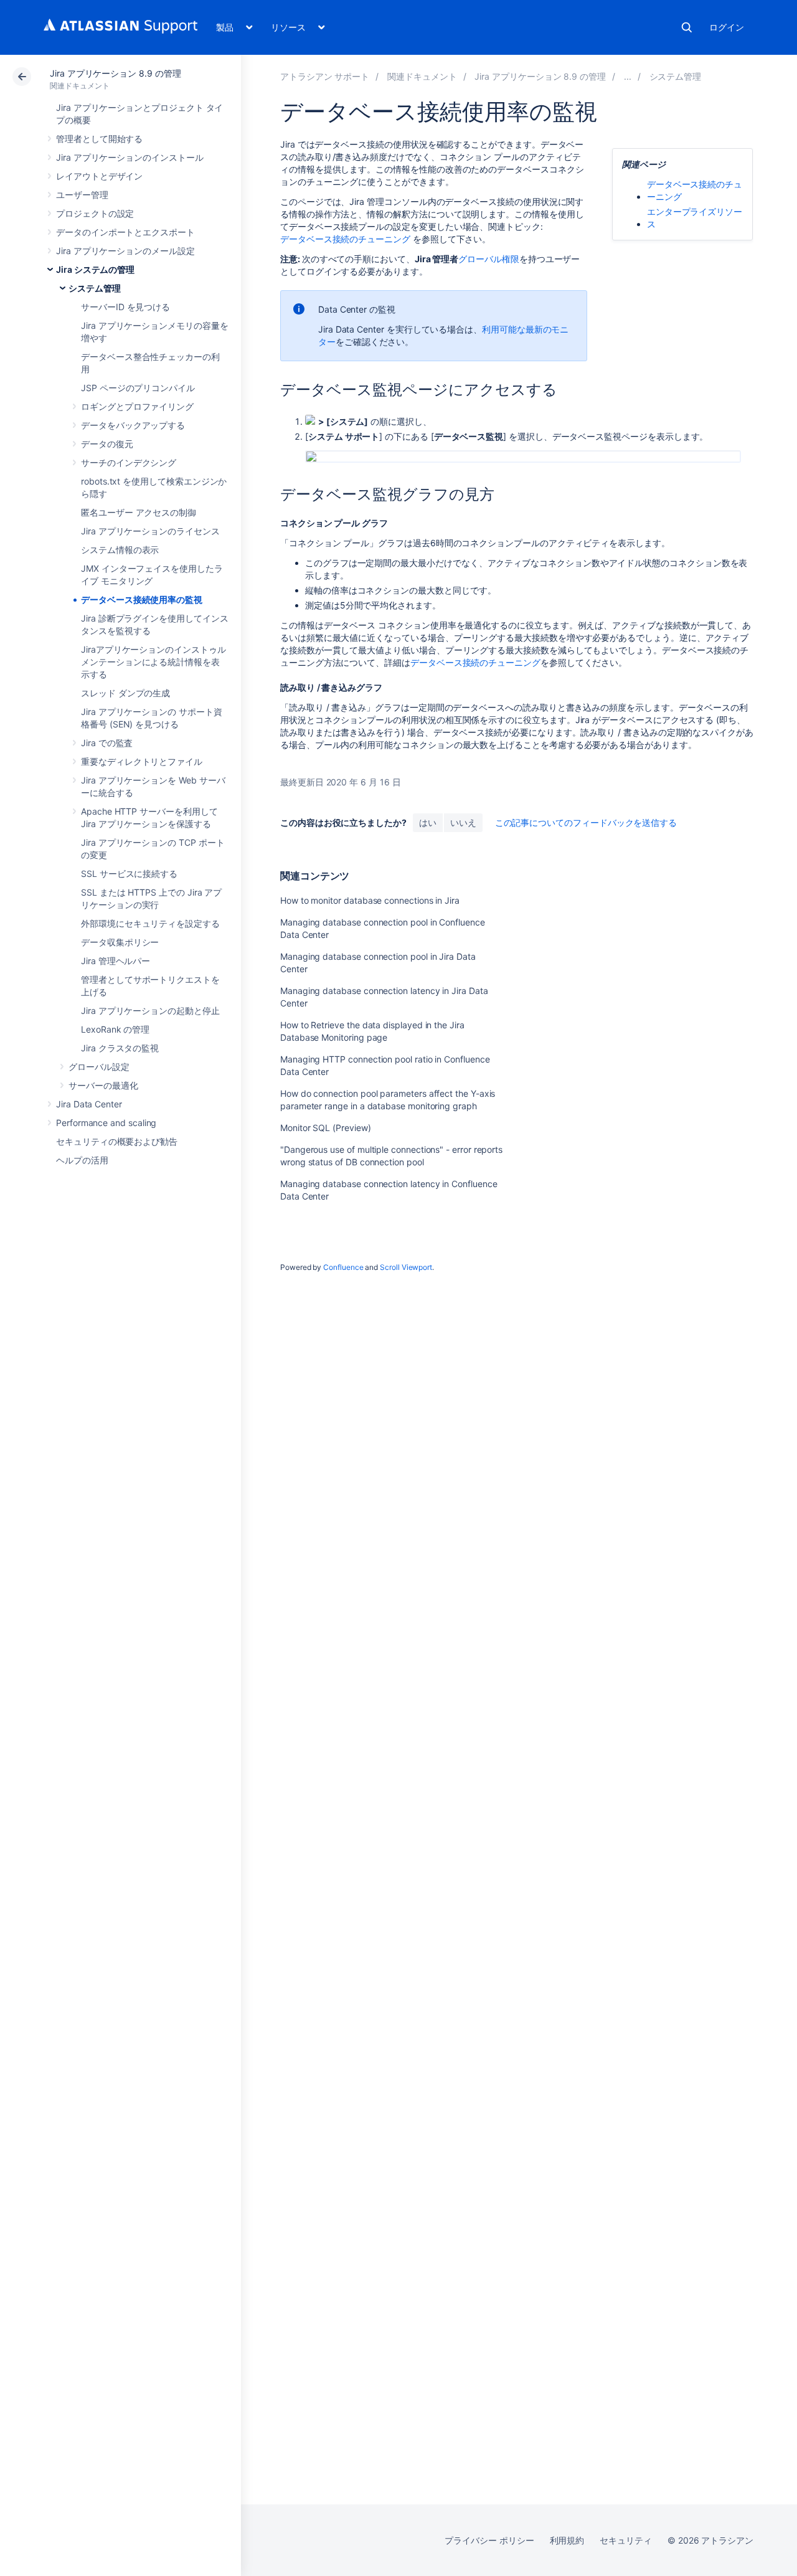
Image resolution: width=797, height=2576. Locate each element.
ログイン (727, 27)
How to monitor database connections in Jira (370, 900)
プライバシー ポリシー (489, 2540)
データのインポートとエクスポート (125, 232)
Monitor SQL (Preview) (326, 1128)
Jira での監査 (107, 743)
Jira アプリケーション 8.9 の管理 (116, 73)
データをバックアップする (133, 425)
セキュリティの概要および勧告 (117, 1141)
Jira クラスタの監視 (120, 1048)
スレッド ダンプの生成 (125, 693)
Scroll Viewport (406, 1267)
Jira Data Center (89, 1104)
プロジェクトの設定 (95, 213)
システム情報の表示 (120, 550)
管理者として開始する (99, 139)
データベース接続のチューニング (345, 239)
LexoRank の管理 (115, 1029)
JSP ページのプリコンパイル (138, 388)
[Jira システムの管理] (628, 76)
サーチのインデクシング (129, 462)
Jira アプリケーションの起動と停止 (150, 1011)
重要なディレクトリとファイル (142, 761)
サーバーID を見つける (125, 307)
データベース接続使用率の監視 (142, 599)
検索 (687, 27)
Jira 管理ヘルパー (116, 961)
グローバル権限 (489, 259)
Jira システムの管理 (95, 269)
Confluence (343, 1267)
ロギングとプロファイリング (137, 406)
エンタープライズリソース (695, 218)
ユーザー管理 (82, 195)
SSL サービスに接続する (129, 874)
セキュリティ (626, 2540)
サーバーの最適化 (103, 1085)
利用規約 (567, 2540)
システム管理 (95, 288)
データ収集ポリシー (120, 942)
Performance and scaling (106, 1123)
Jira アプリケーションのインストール (130, 157)
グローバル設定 (99, 1067)
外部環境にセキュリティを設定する (150, 923)
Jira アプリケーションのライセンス (150, 531)
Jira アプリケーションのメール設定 (125, 251)
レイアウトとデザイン (99, 176)
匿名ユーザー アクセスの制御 (139, 512)
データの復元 (107, 444)
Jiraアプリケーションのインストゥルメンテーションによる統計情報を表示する (153, 662)
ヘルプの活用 (82, 1160)
